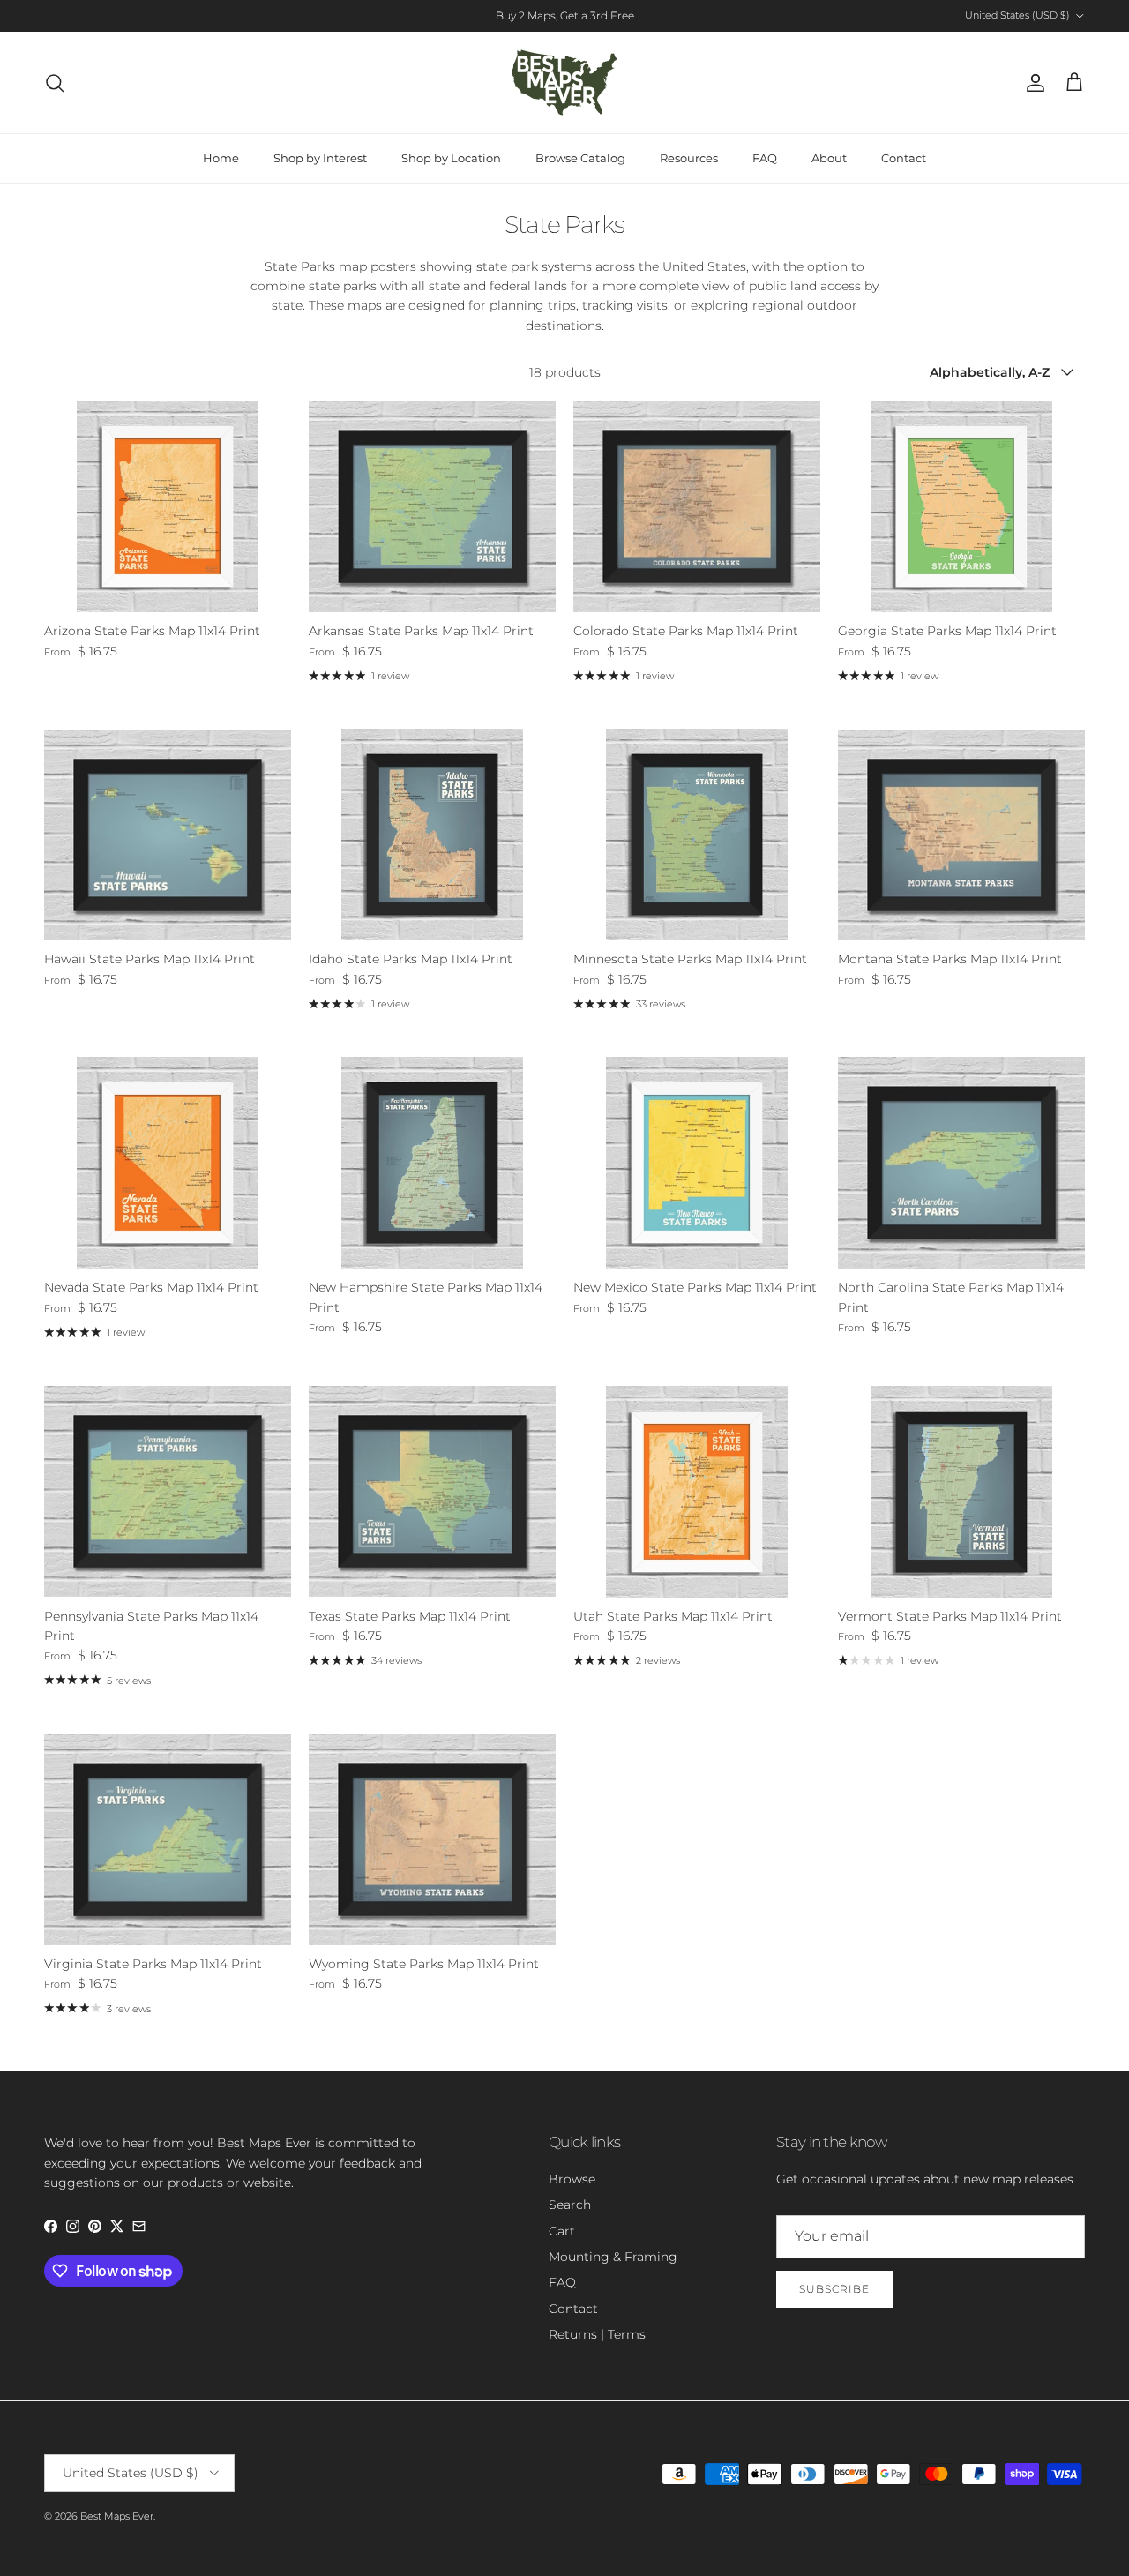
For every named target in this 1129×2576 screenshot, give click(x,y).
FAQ (765, 158)
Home (221, 158)
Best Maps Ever (117, 2516)
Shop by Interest (320, 158)
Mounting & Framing (613, 2257)
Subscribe (834, 2289)
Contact (904, 158)
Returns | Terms (597, 2334)
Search (570, 2205)
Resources (689, 158)
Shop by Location (451, 158)
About (829, 158)
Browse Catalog (580, 158)
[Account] (1032, 83)
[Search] (55, 83)
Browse (572, 2179)
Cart (562, 2231)
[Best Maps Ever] (564, 82)
